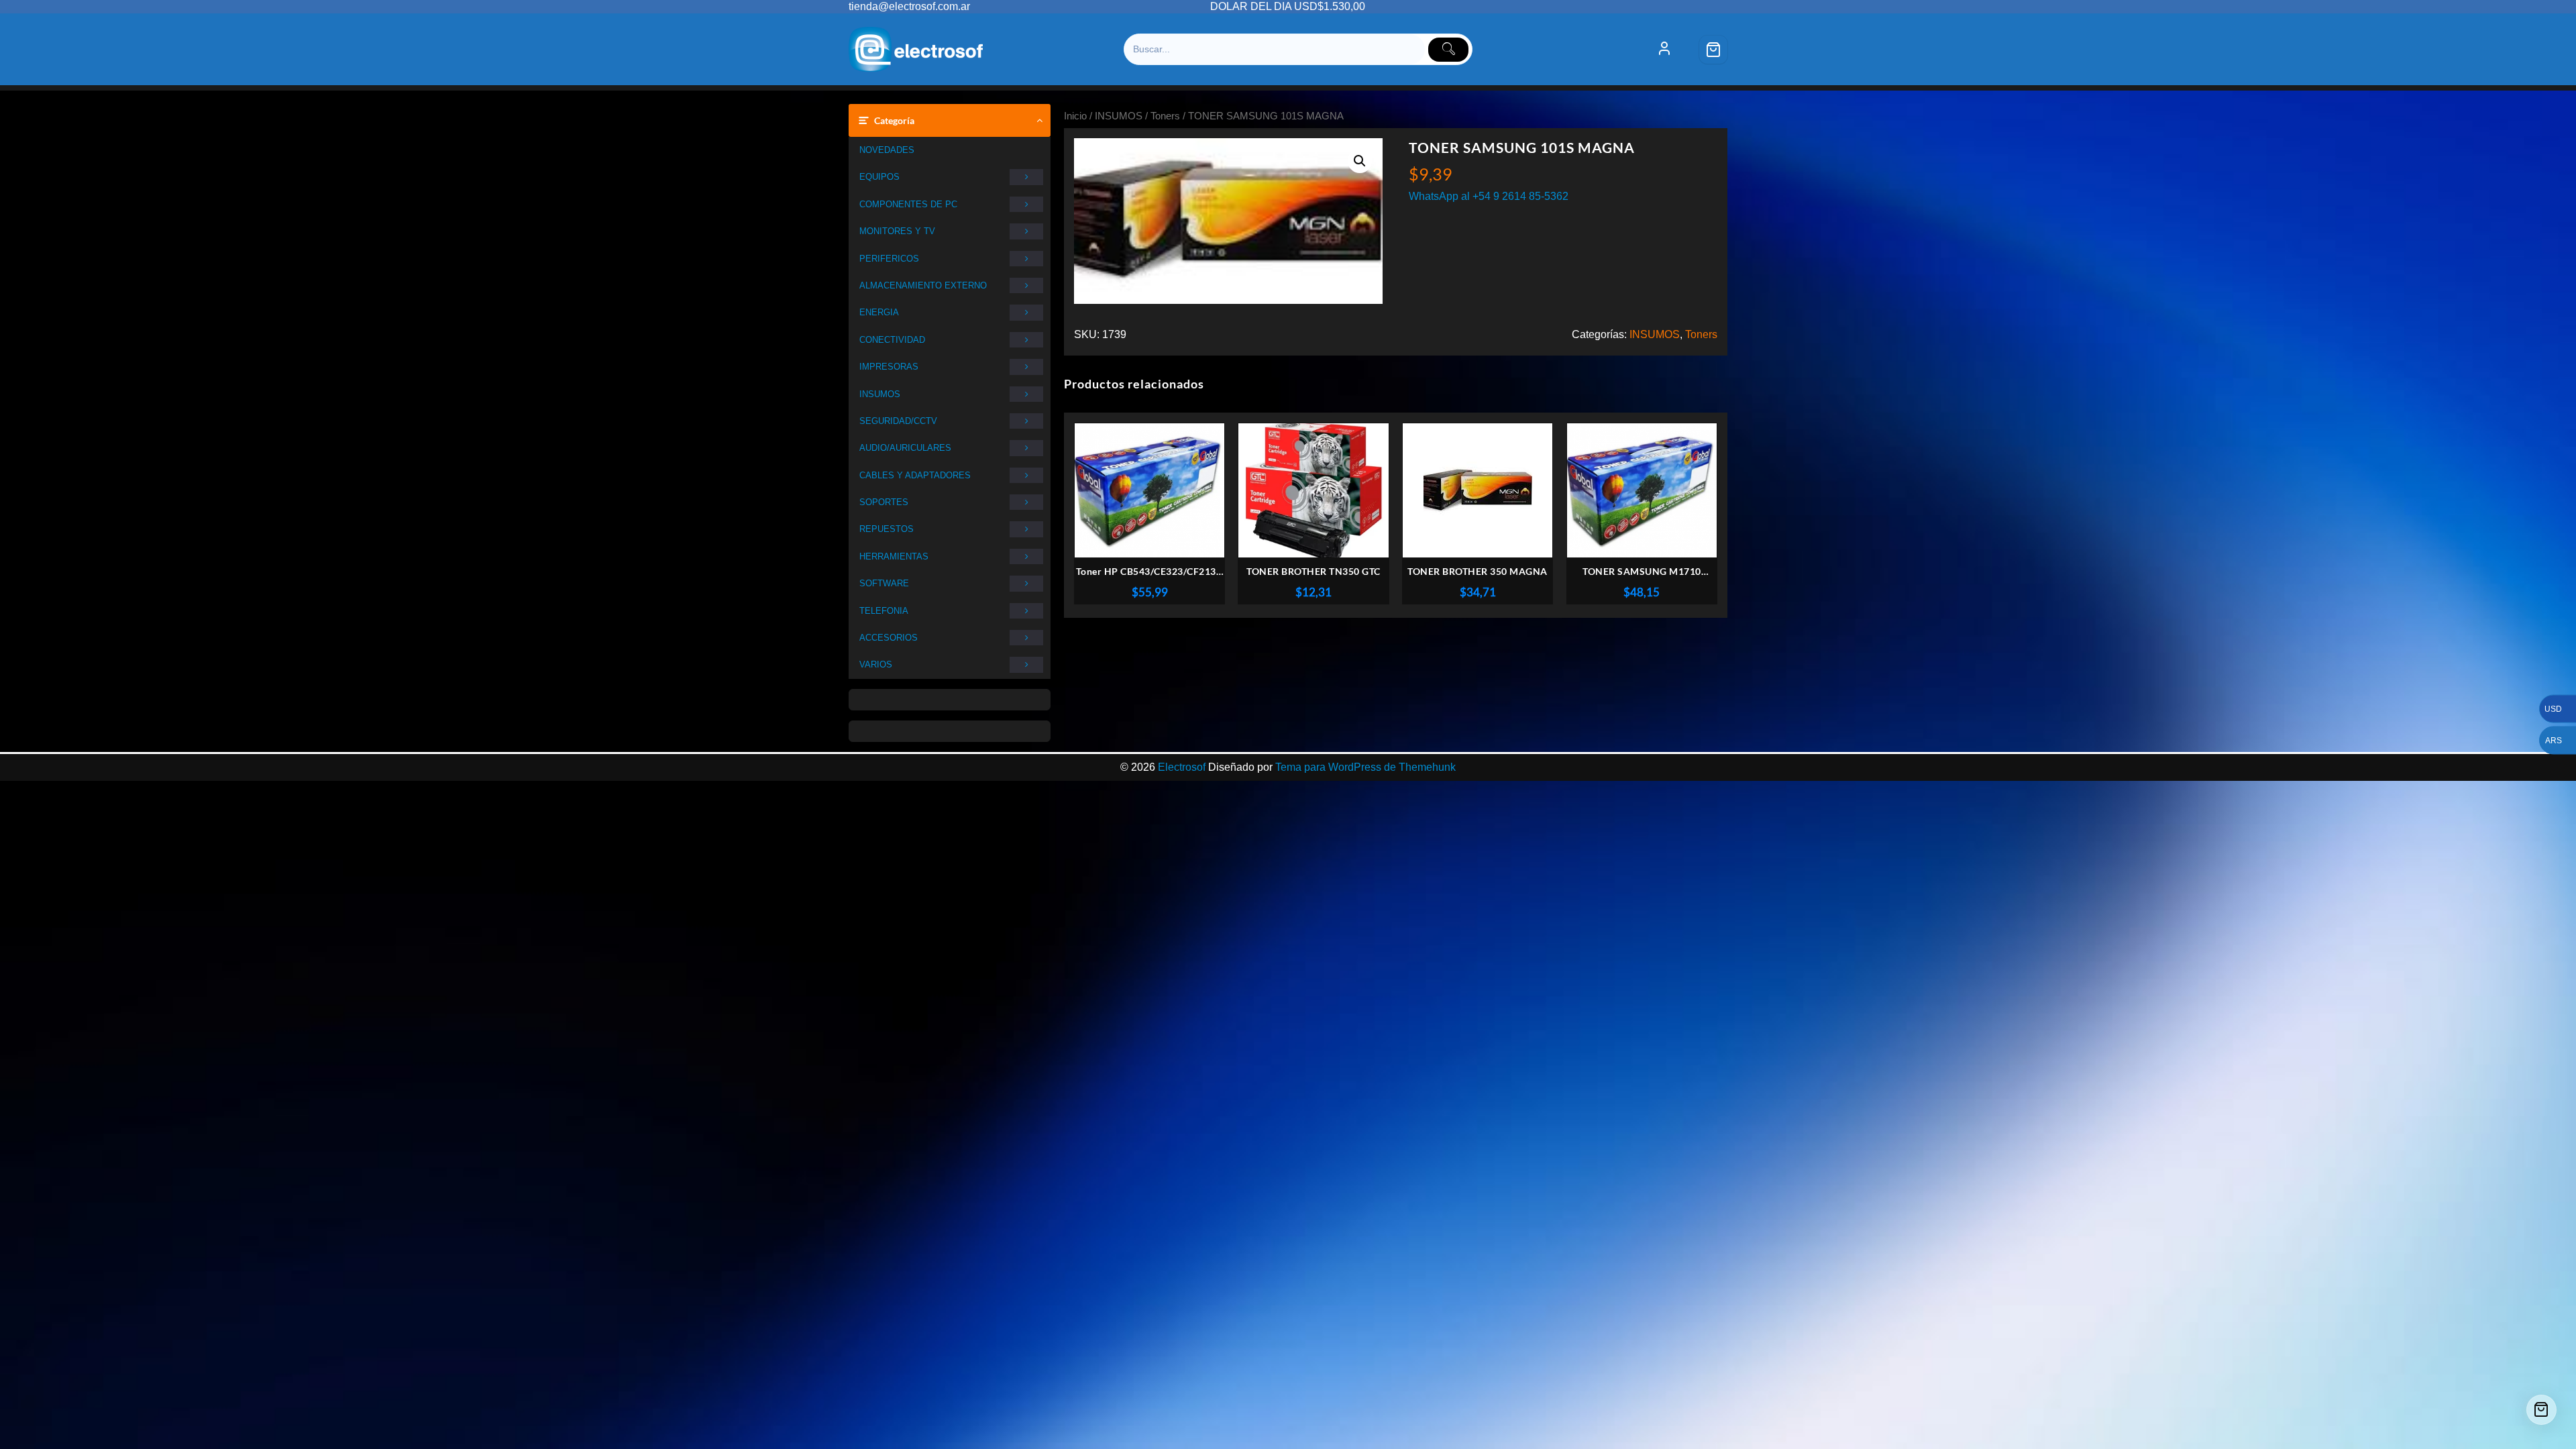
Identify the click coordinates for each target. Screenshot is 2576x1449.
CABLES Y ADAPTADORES (915, 475)
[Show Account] (1664, 50)
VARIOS (876, 664)
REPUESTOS (887, 529)
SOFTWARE (884, 583)
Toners (1165, 116)
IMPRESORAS (889, 367)
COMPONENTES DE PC (908, 204)
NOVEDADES (887, 150)
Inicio (1075, 116)
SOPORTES (884, 502)
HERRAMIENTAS (894, 556)
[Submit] (1448, 50)
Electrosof (1182, 767)
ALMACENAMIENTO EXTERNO (923, 285)
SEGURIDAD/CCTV (898, 421)
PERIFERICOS (889, 259)
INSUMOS (880, 394)
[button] (1360, 161)
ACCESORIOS (889, 638)
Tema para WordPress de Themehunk (1365, 767)
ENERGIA (879, 312)
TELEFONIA (884, 611)
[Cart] (1713, 50)
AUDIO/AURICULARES (905, 448)
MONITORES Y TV (897, 231)
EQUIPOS (879, 177)
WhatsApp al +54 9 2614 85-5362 (1489, 196)
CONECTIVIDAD (892, 340)
